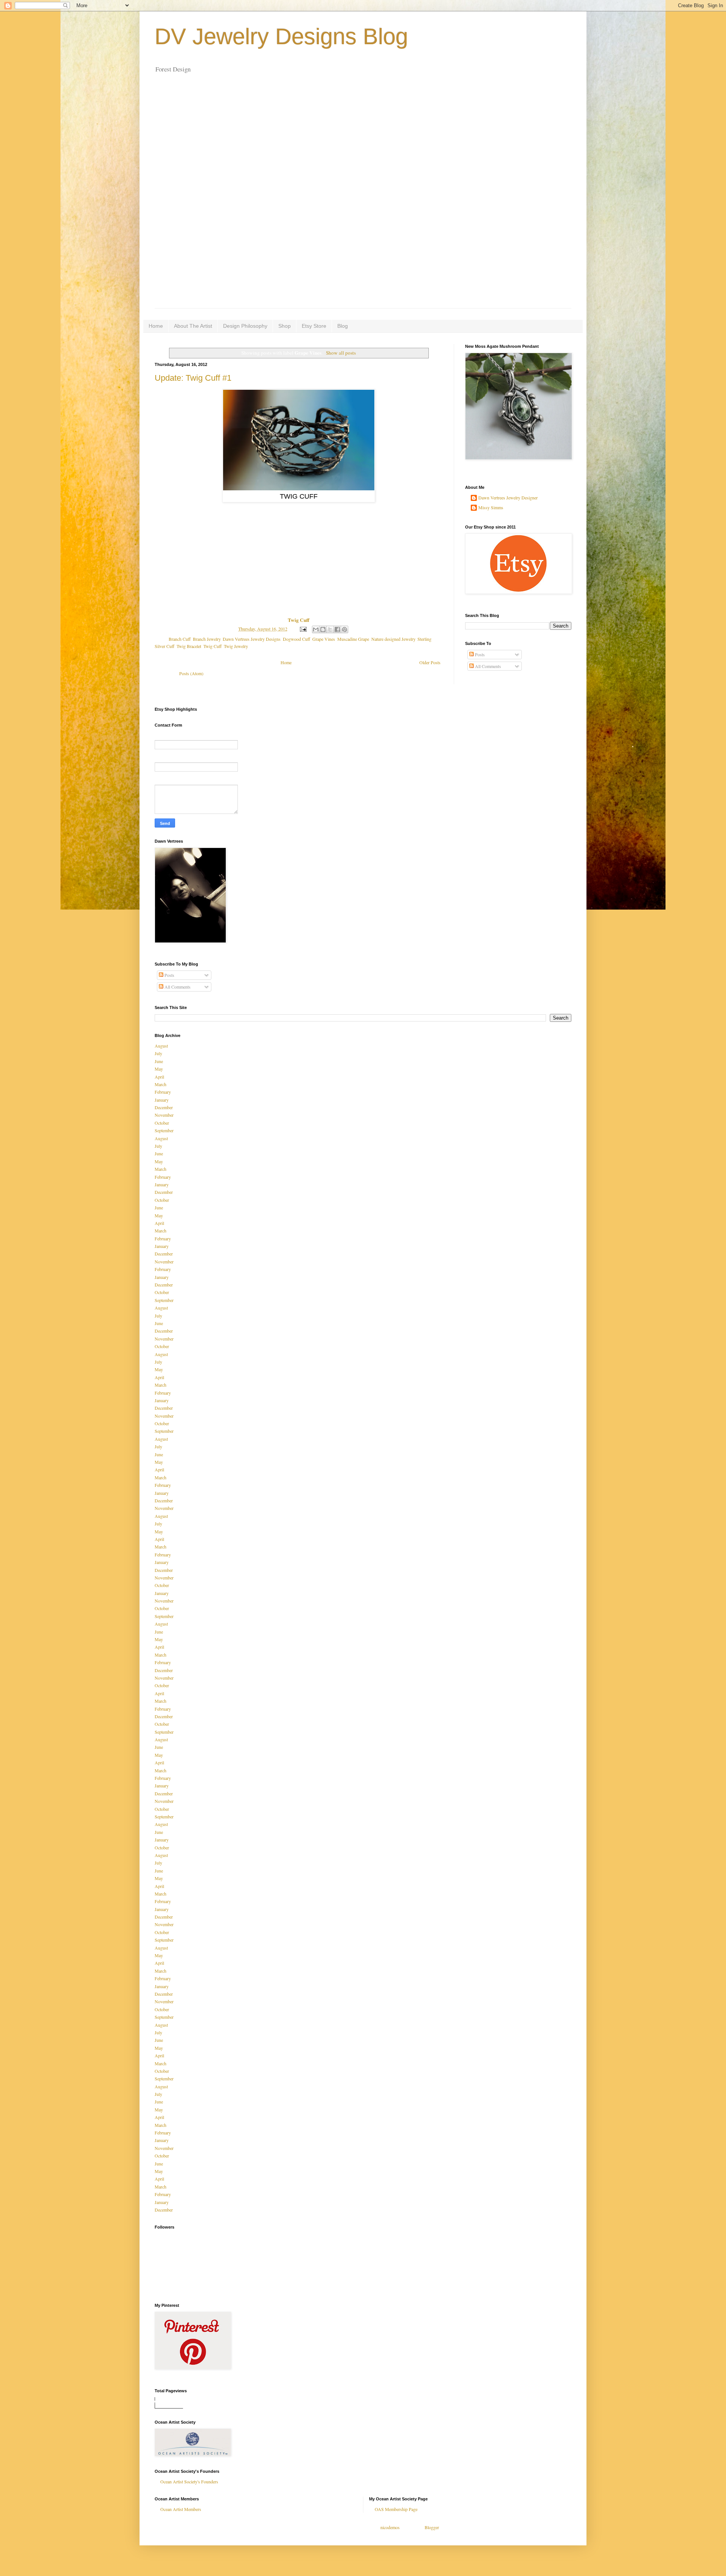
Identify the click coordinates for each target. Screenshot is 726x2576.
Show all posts (341, 353)
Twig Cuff (213, 646)
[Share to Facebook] (337, 629)
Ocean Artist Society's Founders (189, 2481)
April (159, 1077)
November (164, 1115)
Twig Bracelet (189, 646)
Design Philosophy (245, 326)
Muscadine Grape (353, 639)
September (164, 1130)
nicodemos (390, 2527)
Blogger (432, 2527)
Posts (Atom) (191, 673)
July (158, 1053)
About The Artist (193, 326)
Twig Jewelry (236, 646)
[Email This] (316, 629)
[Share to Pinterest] (344, 629)
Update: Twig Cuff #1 (193, 378)
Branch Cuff (180, 639)
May (159, 1069)
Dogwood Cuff (296, 639)
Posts (479, 654)
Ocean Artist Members (181, 2509)
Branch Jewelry (207, 639)
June (159, 1061)
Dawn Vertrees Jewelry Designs (252, 639)
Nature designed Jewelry (393, 639)
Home (156, 326)
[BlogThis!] (323, 629)
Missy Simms (491, 508)
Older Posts (430, 662)
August (161, 1046)
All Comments (487, 666)
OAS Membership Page (396, 2509)
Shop (285, 326)
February (163, 1092)
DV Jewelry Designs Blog (281, 36)
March (161, 1084)
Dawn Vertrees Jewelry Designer (508, 498)
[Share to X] (330, 629)
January (162, 1100)
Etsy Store (314, 326)
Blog (343, 326)
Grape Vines (324, 639)
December (164, 1107)
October (162, 1123)
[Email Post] (303, 629)
